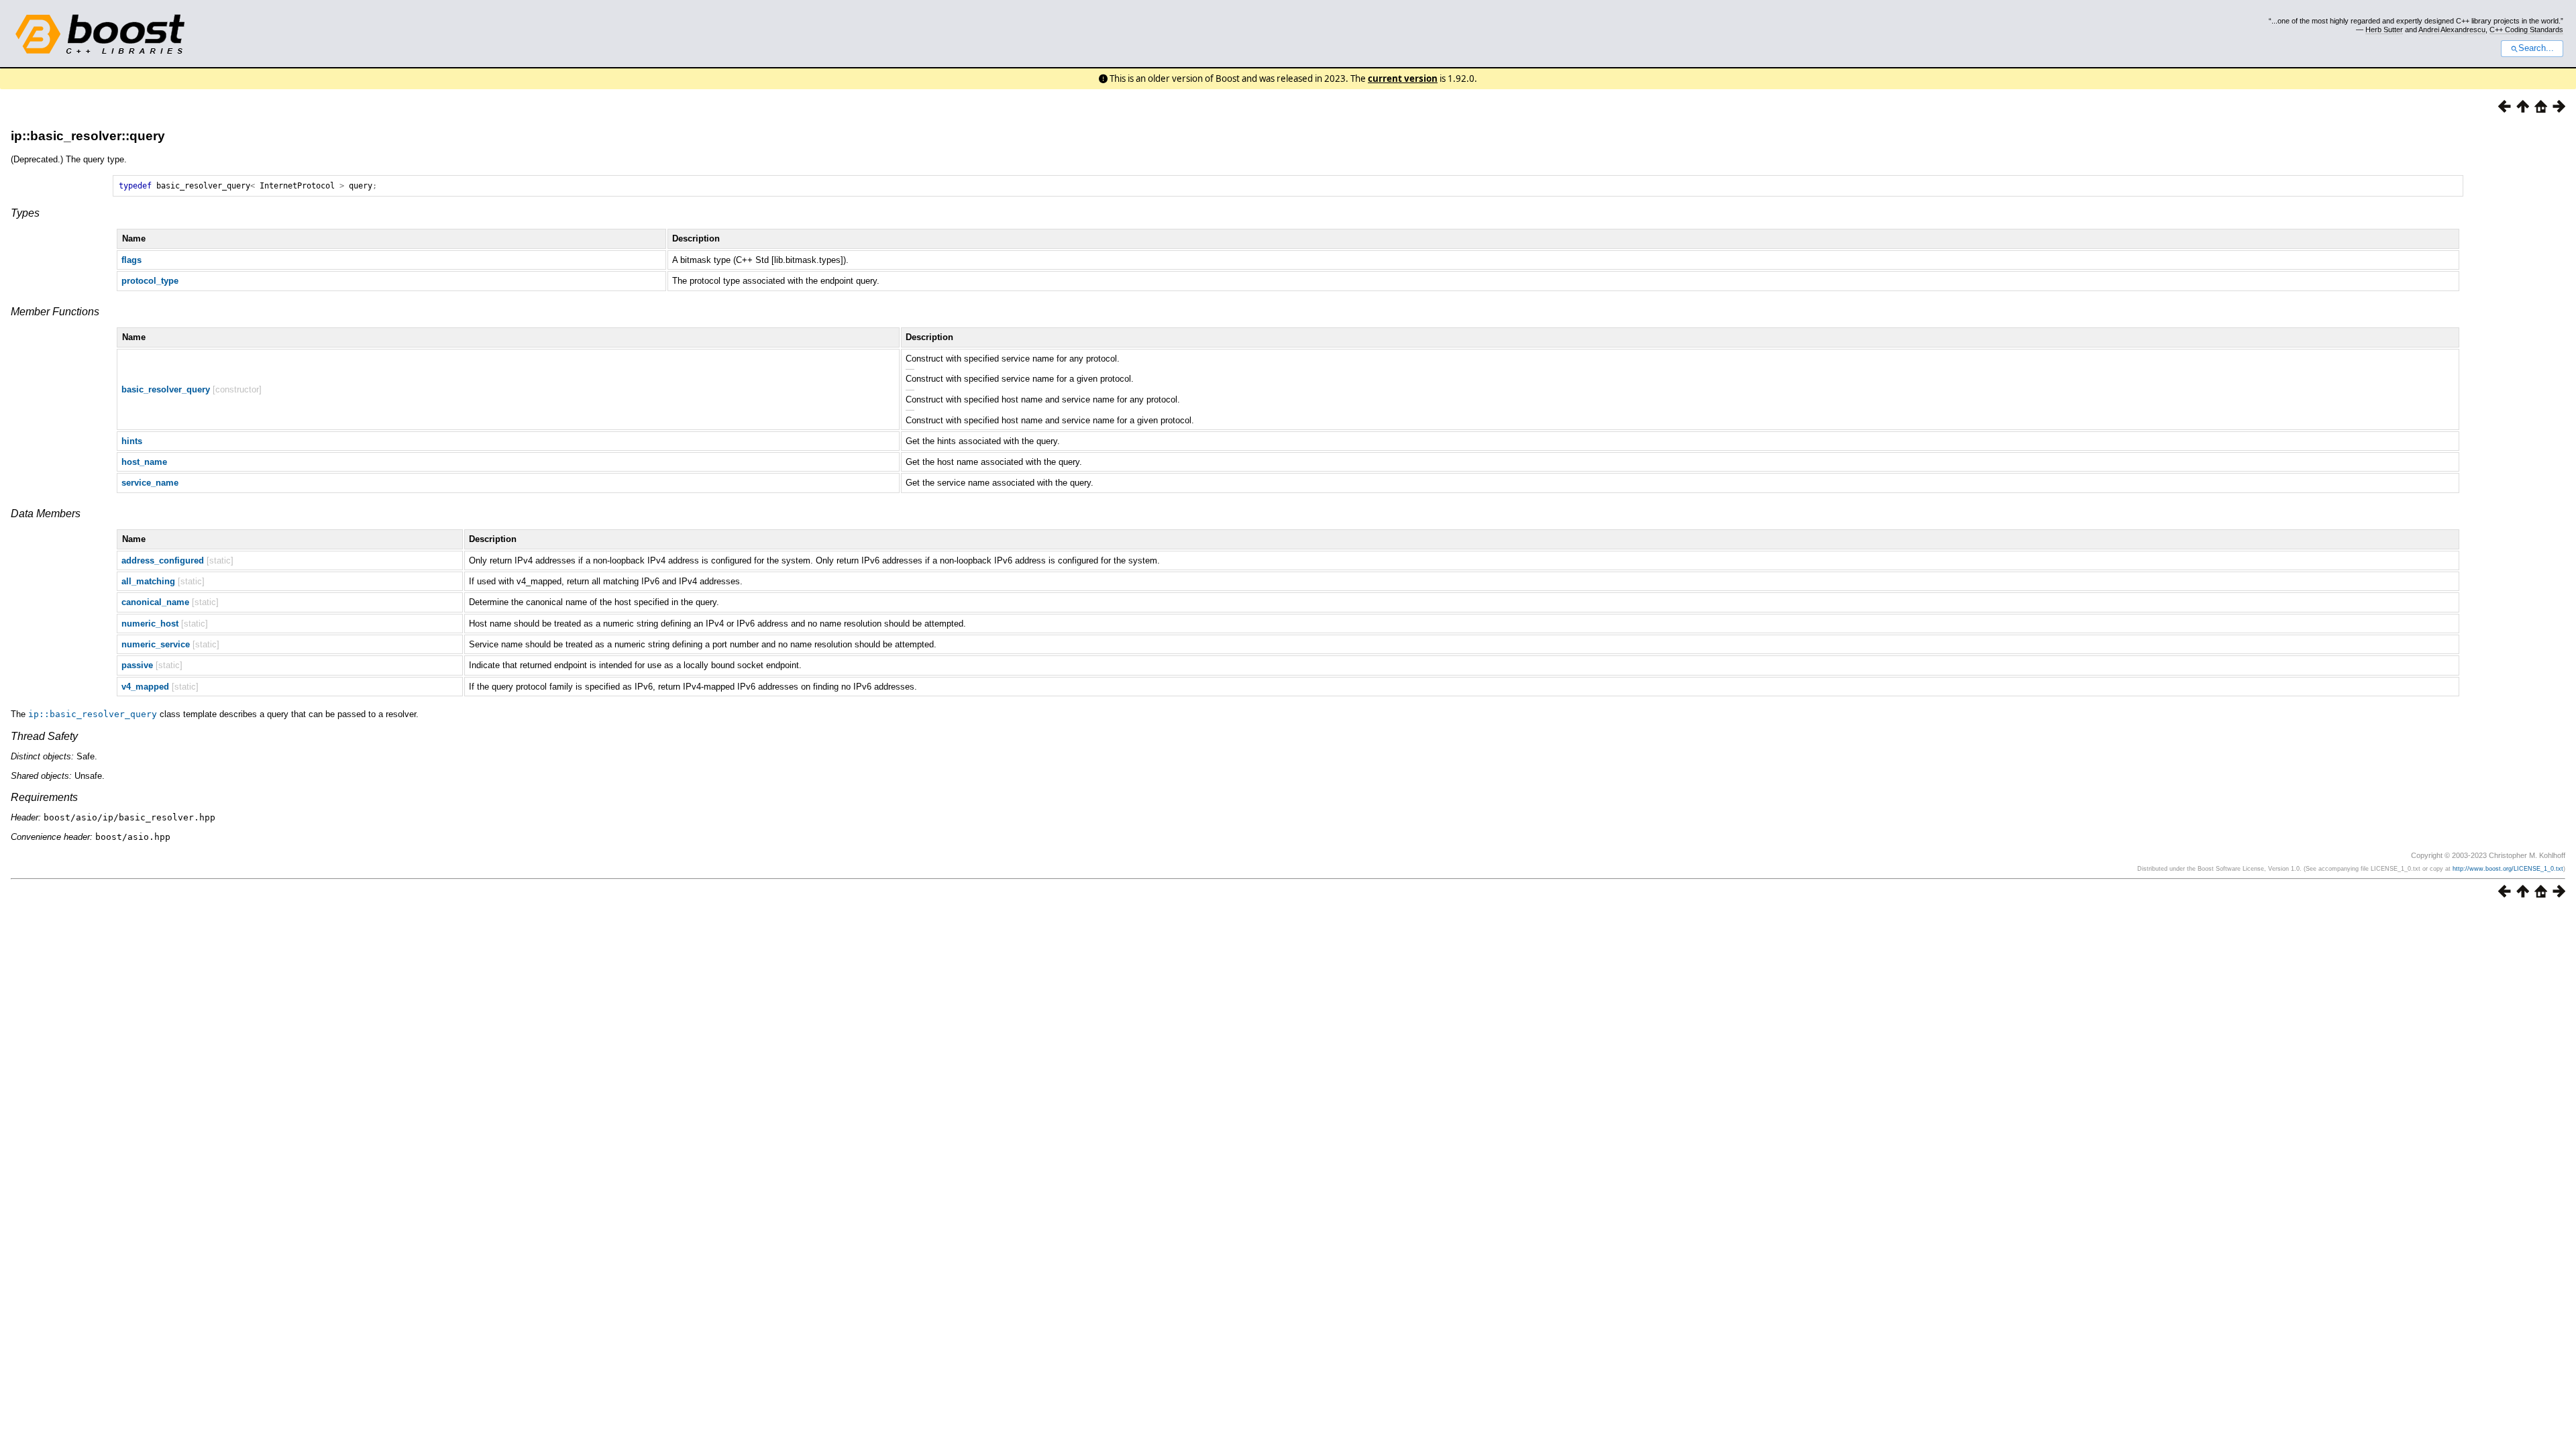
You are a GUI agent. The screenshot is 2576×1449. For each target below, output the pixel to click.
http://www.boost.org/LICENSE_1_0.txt (2508, 869)
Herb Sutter (2384, 30)
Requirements (44, 797)
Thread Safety (44, 736)
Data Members (46, 514)
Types (25, 213)
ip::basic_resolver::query (88, 136)
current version (1403, 78)
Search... (2536, 48)
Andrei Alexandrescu (2452, 30)
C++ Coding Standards (2526, 30)
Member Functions (55, 312)
